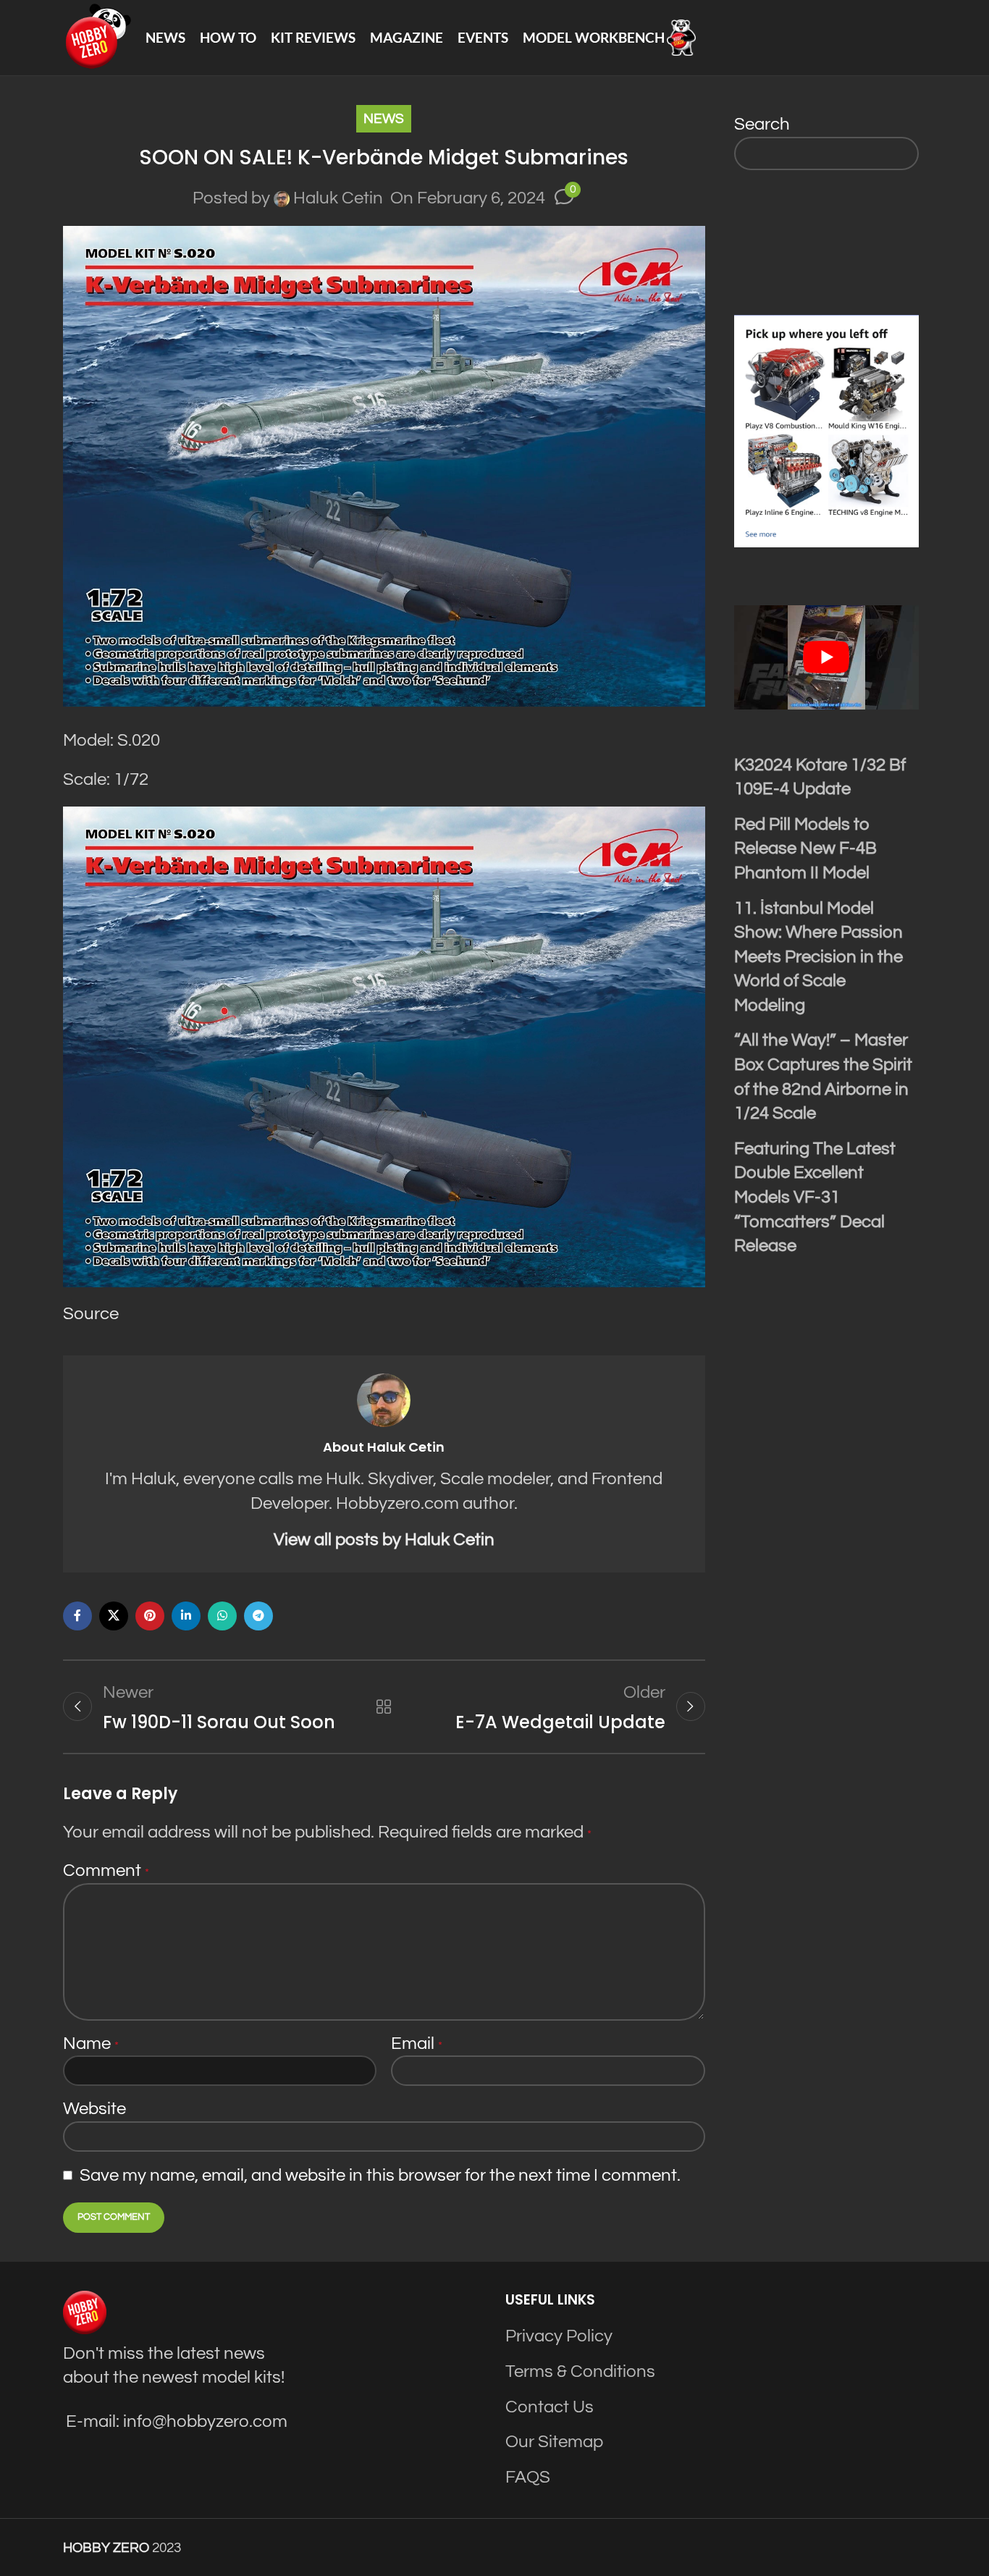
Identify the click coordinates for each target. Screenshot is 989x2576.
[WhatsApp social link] (222, 1616)
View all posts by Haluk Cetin (384, 1540)
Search (762, 124)
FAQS (528, 2477)
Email (417, 2043)
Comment (106, 1870)
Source (91, 1314)
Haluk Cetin (338, 198)
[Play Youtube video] (827, 657)
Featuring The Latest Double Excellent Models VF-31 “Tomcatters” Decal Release (815, 1197)
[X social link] (114, 1616)
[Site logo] (97, 37)
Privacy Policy (559, 2336)
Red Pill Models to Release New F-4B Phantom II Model (805, 849)
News (384, 119)
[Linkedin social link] (186, 1616)
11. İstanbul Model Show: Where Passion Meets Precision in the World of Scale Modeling (818, 957)
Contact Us (550, 2407)
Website (94, 2109)
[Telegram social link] (258, 1616)
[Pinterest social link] (150, 1616)
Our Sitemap (554, 2442)
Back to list (384, 1706)
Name (91, 2043)
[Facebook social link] (77, 1616)
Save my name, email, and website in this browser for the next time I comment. (380, 2175)
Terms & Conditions (580, 2371)
